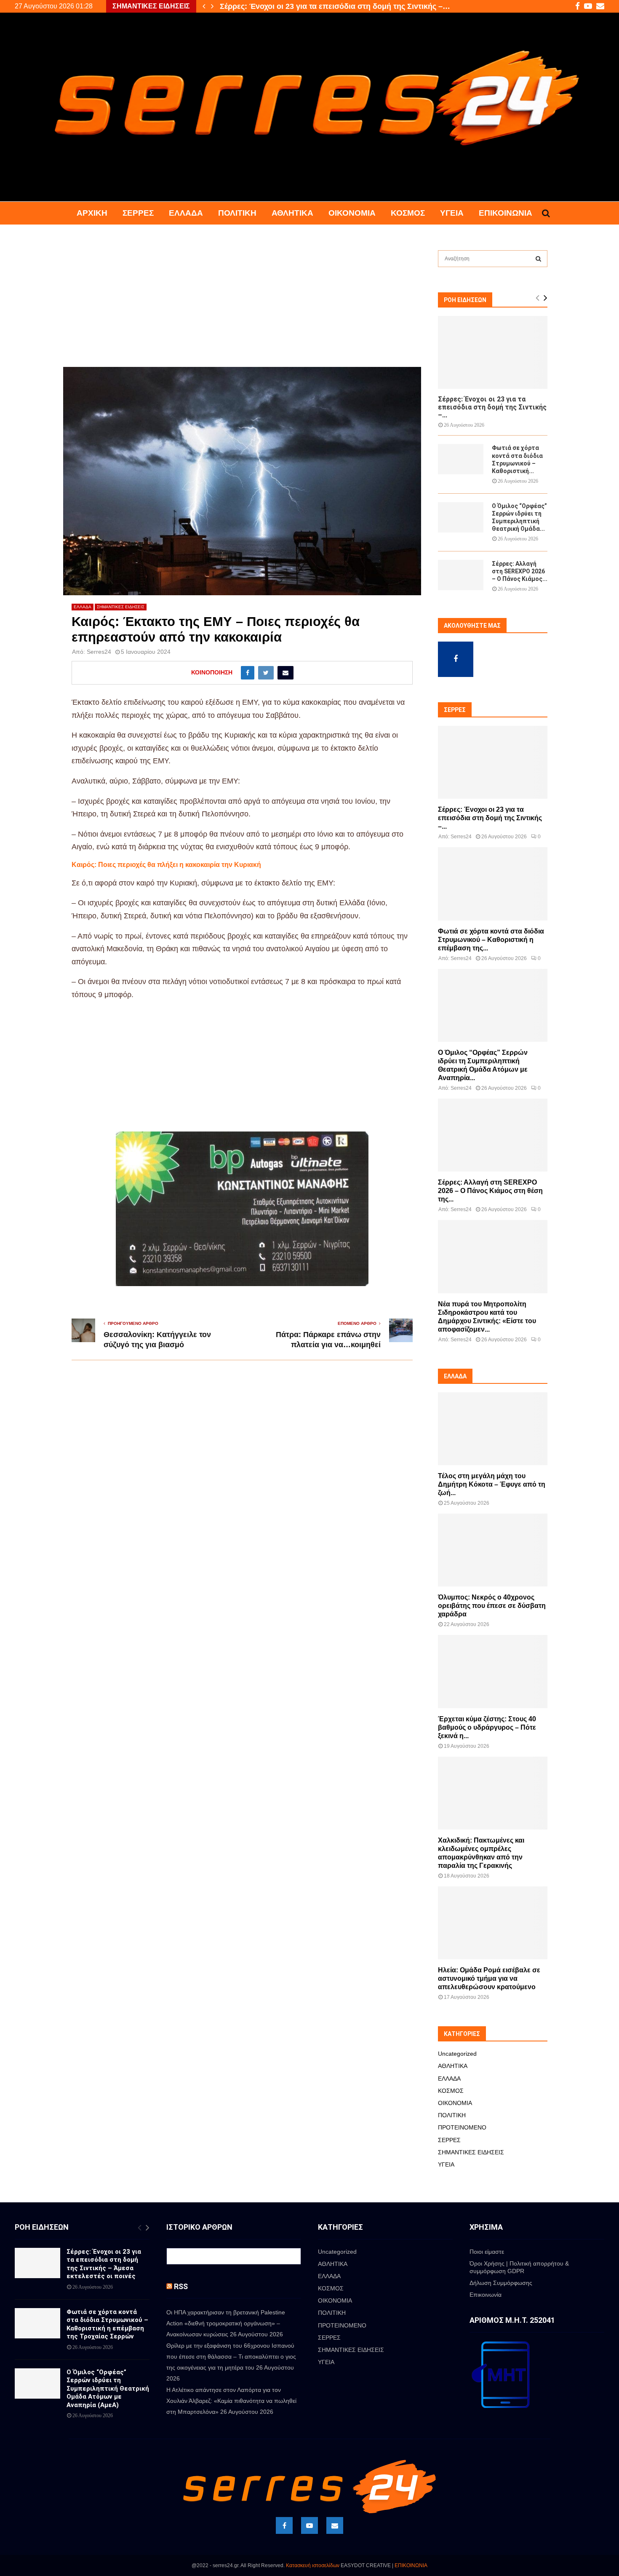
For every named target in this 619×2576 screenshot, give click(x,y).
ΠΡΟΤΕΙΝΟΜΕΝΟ (462, 2127)
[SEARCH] (538, 259)
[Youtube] (309, 2525)
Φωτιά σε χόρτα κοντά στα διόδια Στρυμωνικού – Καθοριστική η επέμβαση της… (363, 6)
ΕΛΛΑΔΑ (186, 213)
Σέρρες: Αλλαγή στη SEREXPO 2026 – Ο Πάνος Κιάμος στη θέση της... (490, 1191)
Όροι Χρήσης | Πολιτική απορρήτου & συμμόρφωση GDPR (519, 2267)
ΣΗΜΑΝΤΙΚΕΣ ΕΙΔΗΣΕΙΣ (121, 607)
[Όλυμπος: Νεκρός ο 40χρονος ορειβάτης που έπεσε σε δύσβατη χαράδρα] (493, 1550)
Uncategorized (457, 2054)
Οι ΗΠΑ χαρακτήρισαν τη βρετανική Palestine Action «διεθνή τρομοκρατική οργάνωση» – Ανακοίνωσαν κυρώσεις (226, 2323)
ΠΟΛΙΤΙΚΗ (237, 213)
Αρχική (92, 213)
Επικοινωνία (506, 213)
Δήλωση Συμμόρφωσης (501, 2283)
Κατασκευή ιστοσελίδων (313, 2565)
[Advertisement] (242, 305)
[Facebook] (284, 2525)
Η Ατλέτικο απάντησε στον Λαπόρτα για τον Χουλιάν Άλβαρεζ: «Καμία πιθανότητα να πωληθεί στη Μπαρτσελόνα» (231, 2401)
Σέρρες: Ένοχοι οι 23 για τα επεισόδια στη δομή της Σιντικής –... (492, 407)
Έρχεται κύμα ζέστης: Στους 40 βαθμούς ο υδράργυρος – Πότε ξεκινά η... (487, 1727)
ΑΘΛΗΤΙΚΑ (292, 213)
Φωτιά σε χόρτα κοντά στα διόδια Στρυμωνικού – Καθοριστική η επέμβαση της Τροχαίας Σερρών (107, 2324)
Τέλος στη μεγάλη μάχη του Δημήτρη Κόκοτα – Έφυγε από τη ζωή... (492, 1484)
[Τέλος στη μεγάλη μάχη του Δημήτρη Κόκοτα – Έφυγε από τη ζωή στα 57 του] (493, 1429)
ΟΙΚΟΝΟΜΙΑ (352, 213)
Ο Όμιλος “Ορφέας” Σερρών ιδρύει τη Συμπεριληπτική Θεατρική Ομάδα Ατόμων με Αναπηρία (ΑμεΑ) (108, 2389)
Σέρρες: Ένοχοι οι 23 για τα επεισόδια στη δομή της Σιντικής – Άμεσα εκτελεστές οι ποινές (104, 2264)
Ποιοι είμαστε (487, 2252)
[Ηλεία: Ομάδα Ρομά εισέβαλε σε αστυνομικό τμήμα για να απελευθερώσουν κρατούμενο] (493, 1923)
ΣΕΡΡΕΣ (138, 213)
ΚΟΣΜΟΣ (408, 213)
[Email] (335, 2525)
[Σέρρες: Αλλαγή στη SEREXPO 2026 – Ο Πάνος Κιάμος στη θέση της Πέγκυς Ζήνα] (461, 575)
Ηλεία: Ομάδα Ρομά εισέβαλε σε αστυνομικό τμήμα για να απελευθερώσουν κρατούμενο (489, 1978)
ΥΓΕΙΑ (452, 213)
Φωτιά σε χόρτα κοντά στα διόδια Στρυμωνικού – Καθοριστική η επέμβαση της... (491, 940)
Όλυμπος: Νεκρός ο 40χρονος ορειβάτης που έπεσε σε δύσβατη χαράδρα (492, 1606)
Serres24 (99, 652)
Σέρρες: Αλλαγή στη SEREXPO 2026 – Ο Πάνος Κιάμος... (520, 571)
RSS (181, 2286)
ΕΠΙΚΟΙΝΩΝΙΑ (411, 2565)
